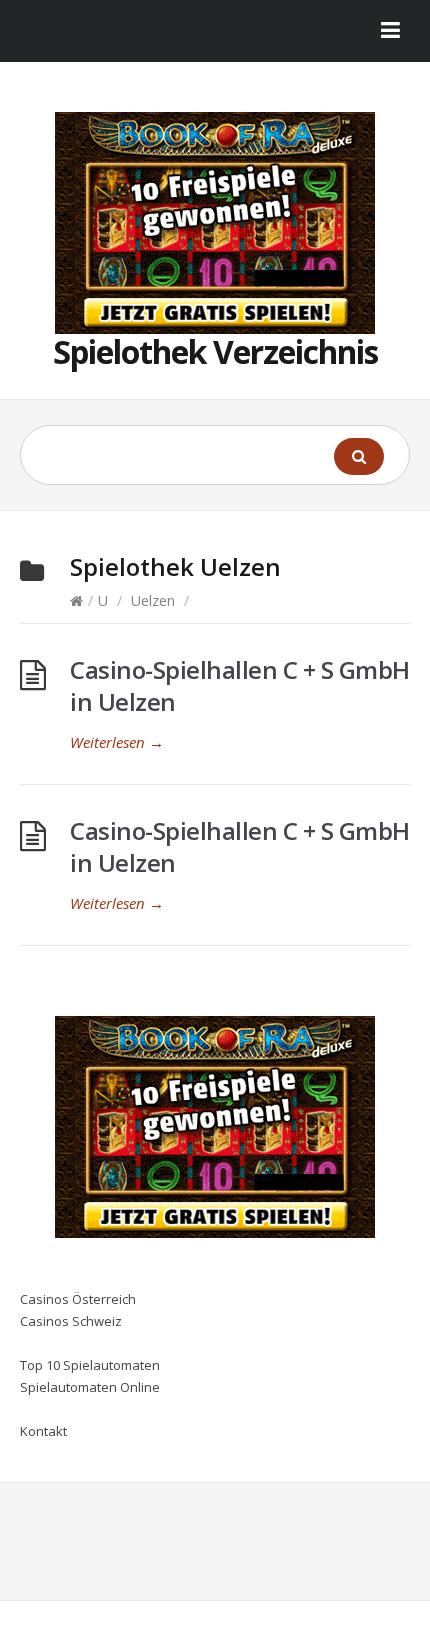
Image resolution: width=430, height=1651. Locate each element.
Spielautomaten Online (90, 1387)
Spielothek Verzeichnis (215, 351)
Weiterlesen (117, 742)
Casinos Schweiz (71, 1321)
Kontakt (43, 1431)
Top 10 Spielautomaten (90, 1365)
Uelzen (153, 600)
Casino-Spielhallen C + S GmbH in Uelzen (240, 685)
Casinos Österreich (78, 1299)
